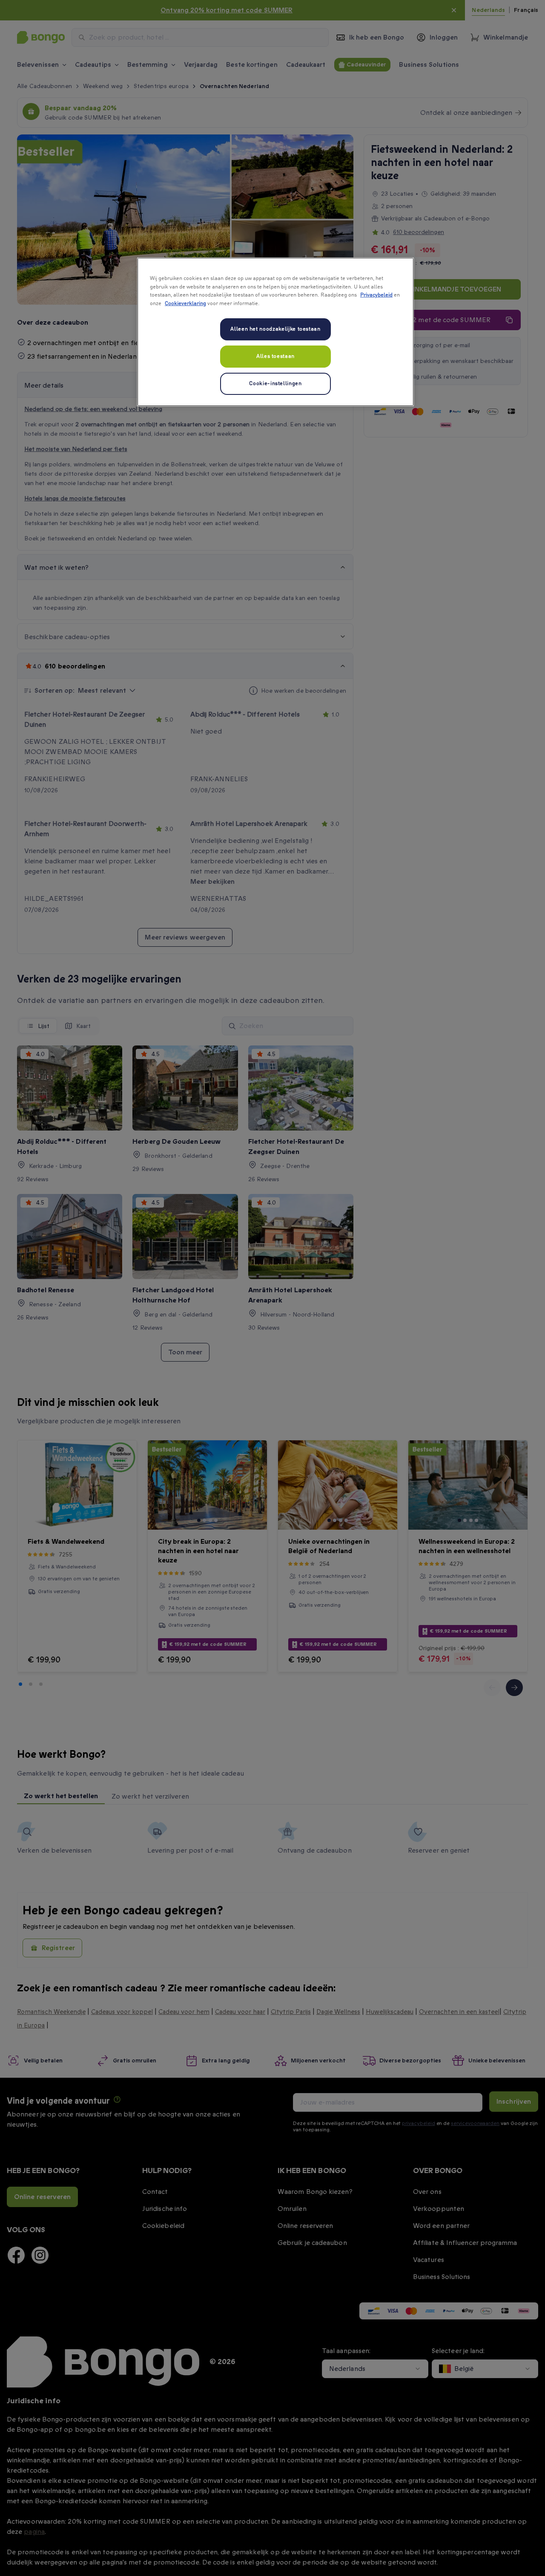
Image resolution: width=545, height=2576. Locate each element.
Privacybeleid (376, 295)
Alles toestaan (275, 356)
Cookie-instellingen (275, 384)
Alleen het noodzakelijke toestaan (275, 329)
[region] (275, 332)
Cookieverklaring (185, 304)
